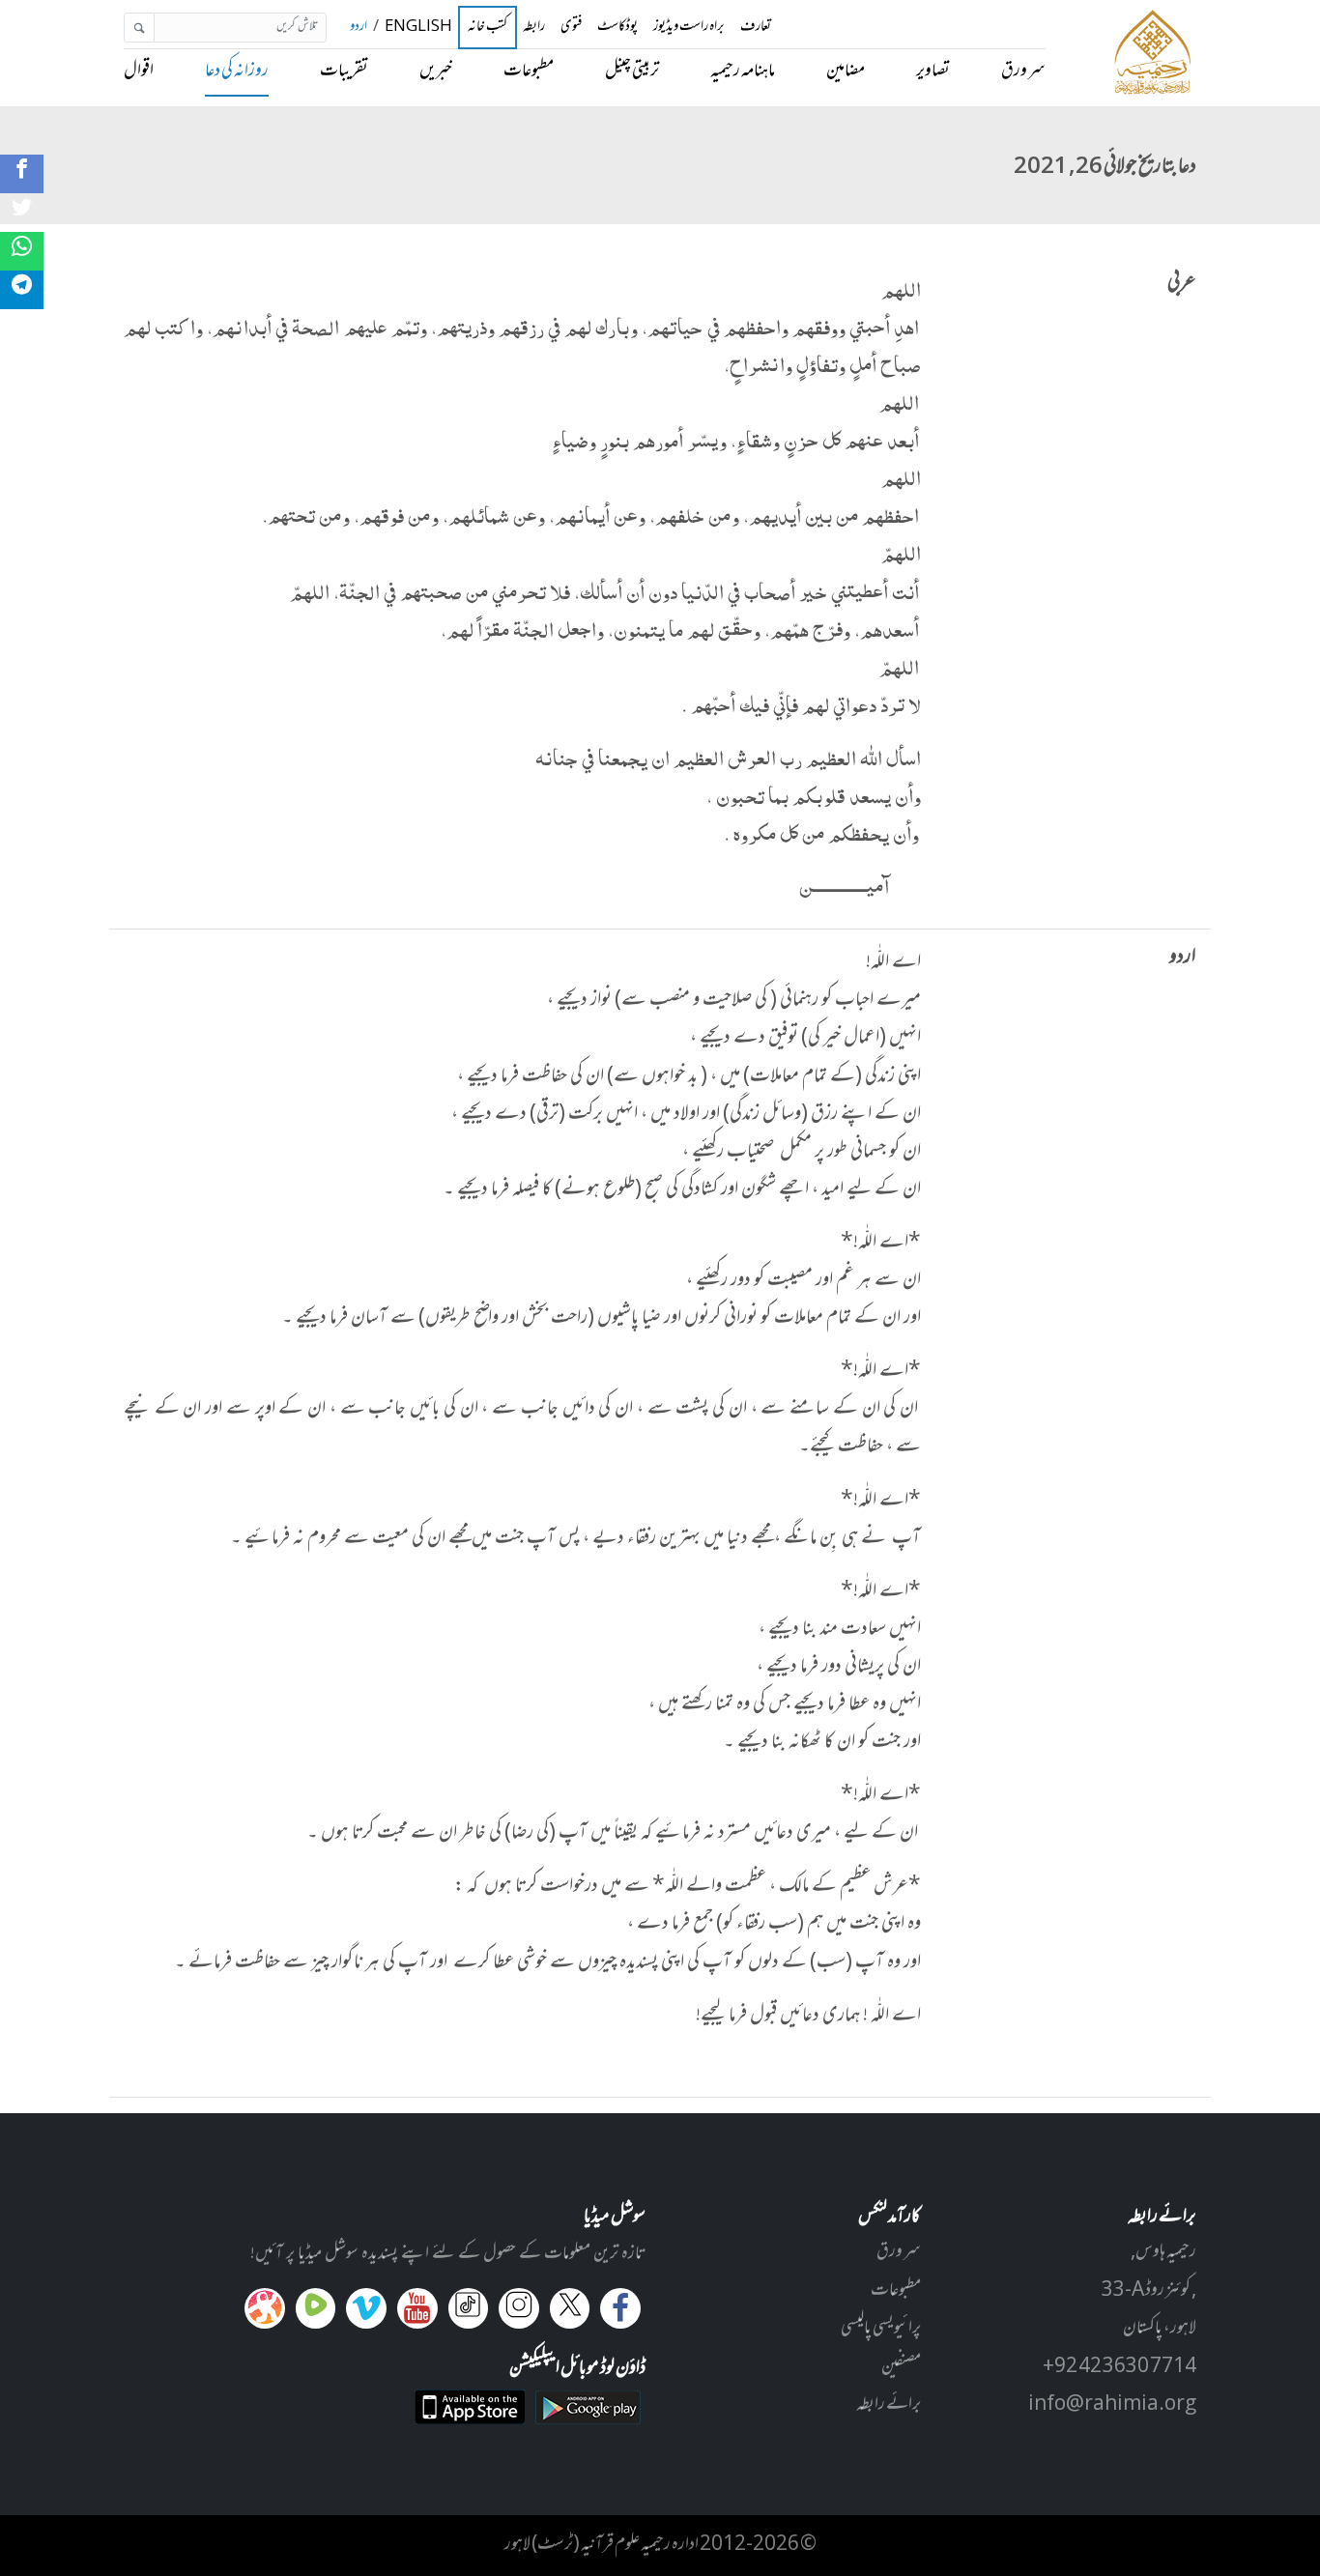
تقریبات (344, 72)
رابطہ (534, 28)
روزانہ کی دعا (237, 72)
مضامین (846, 72)
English (418, 28)
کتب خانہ (488, 28)
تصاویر (933, 72)
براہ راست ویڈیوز (689, 28)
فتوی (571, 28)
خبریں (436, 72)
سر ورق (1023, 72)
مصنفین (901, 2367)
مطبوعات (529, 72)
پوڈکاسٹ (617, 28)
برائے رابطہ (889, 2405)
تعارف (756, 28)
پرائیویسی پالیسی (881, 2329)
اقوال (139, 72)
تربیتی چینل (632, 72)
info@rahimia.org (1112, 2405)
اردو (359, 28)
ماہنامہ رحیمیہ (743, 72)
